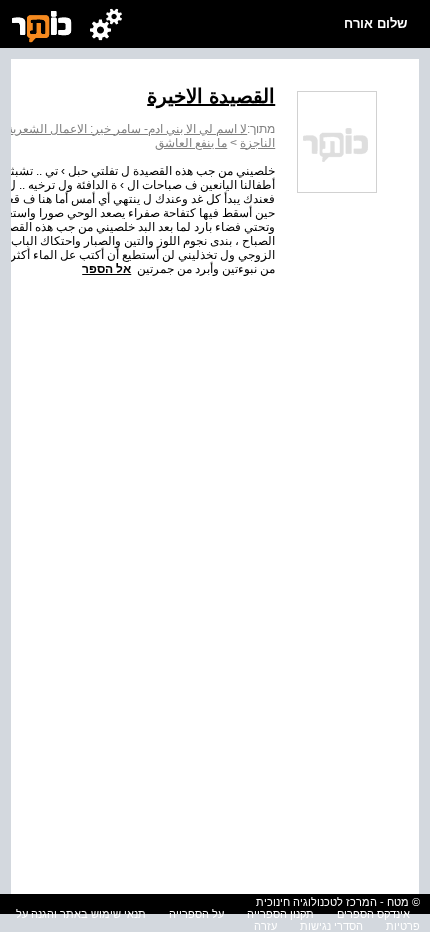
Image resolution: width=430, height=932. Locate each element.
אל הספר (106, 269)
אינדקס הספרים (373, 914)
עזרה (265, 926)
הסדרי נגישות (331, 926)
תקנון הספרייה (280, 914)
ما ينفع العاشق (191, 143)
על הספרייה (196, 914)
